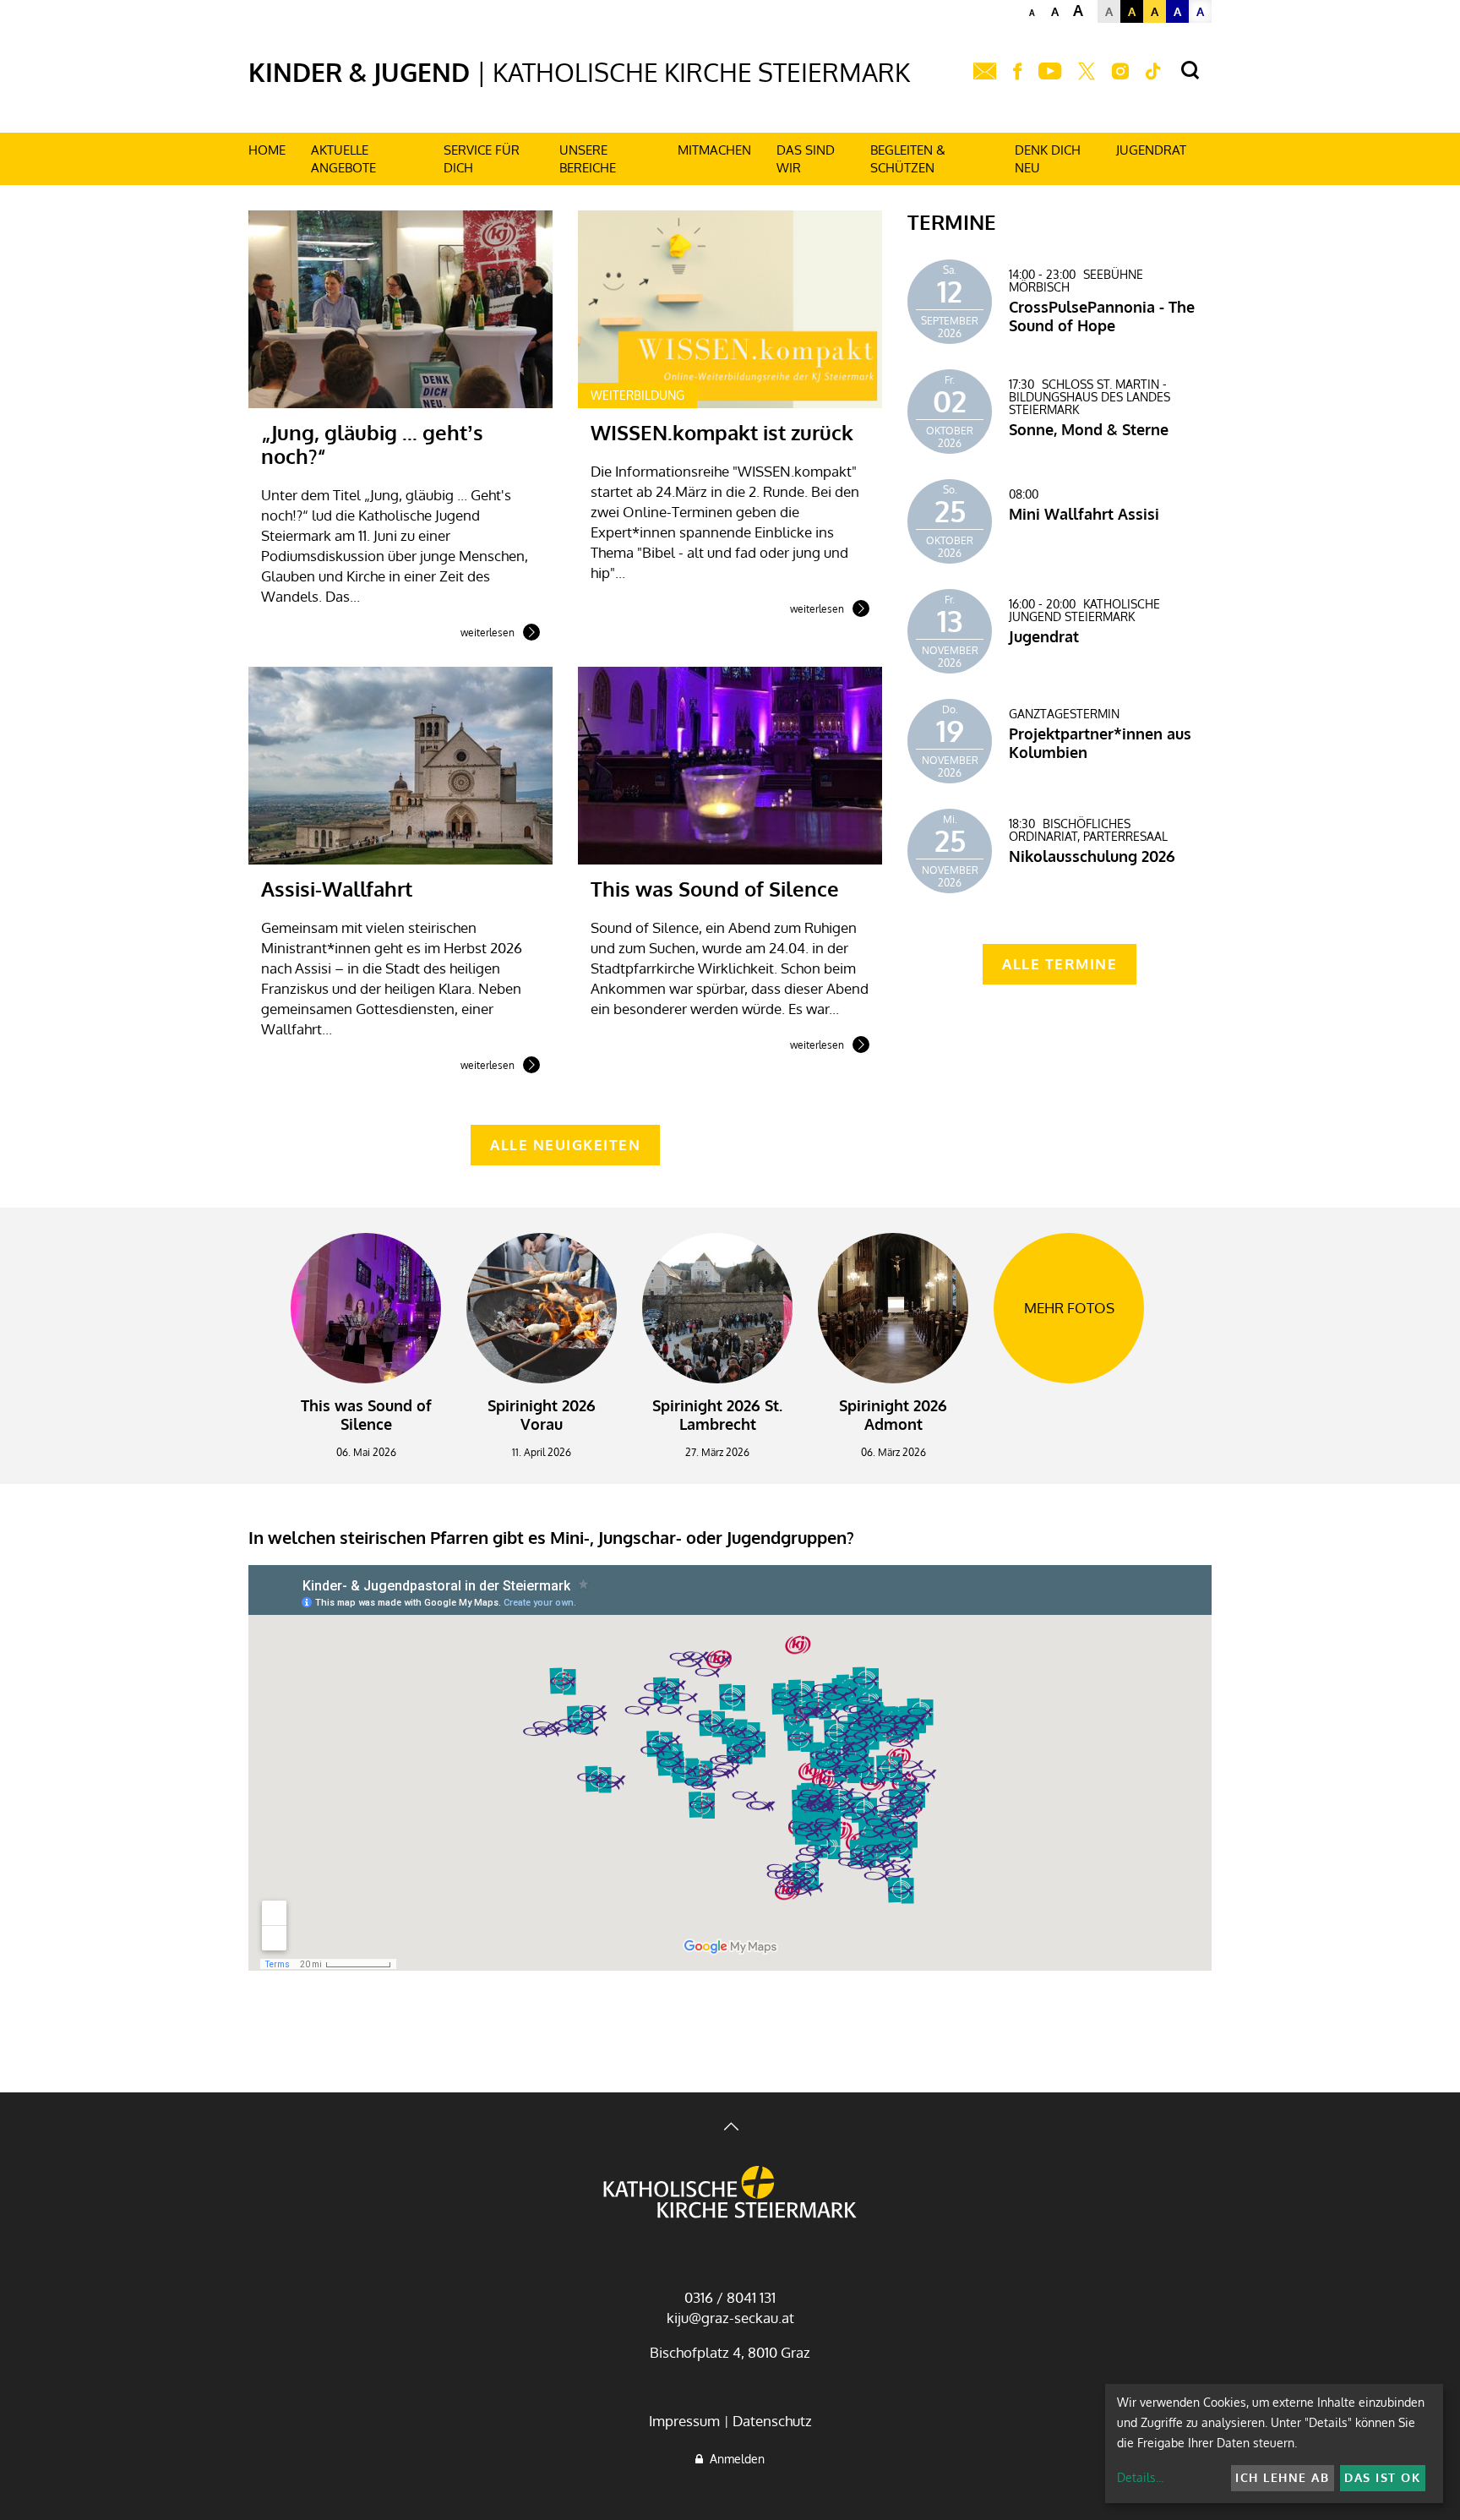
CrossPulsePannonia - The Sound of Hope (1102, 316)
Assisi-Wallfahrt (337, 889)
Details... (1140, 2477)
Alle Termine (1060, 964)
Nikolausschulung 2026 (1092, 856)
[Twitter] (1087, 72)
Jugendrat (1044, 636)
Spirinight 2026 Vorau (542, 1415)
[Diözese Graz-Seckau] (730, 2194)
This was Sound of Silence (715, 889)
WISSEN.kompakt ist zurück (722, 432)
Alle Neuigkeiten (565, 1145)
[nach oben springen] (730, 2128)
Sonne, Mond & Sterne (1089, 429)
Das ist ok (1382, 2477)
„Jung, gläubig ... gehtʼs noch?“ (372, 444)
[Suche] (1190, 71)
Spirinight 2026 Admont (893, 1415)
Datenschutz (772, 2421)
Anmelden (734, 2459)
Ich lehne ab (1282, 2477)
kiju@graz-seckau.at (730, 2318)
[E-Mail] (985, 72)
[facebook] (1017, 72)
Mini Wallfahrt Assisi (1084, 514)
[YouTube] (1050, 72)
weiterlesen (488, 634)
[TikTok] (1153, 72)
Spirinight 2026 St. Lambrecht (717, 1415)
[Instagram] (1120, 72)
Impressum (684, 2421)
